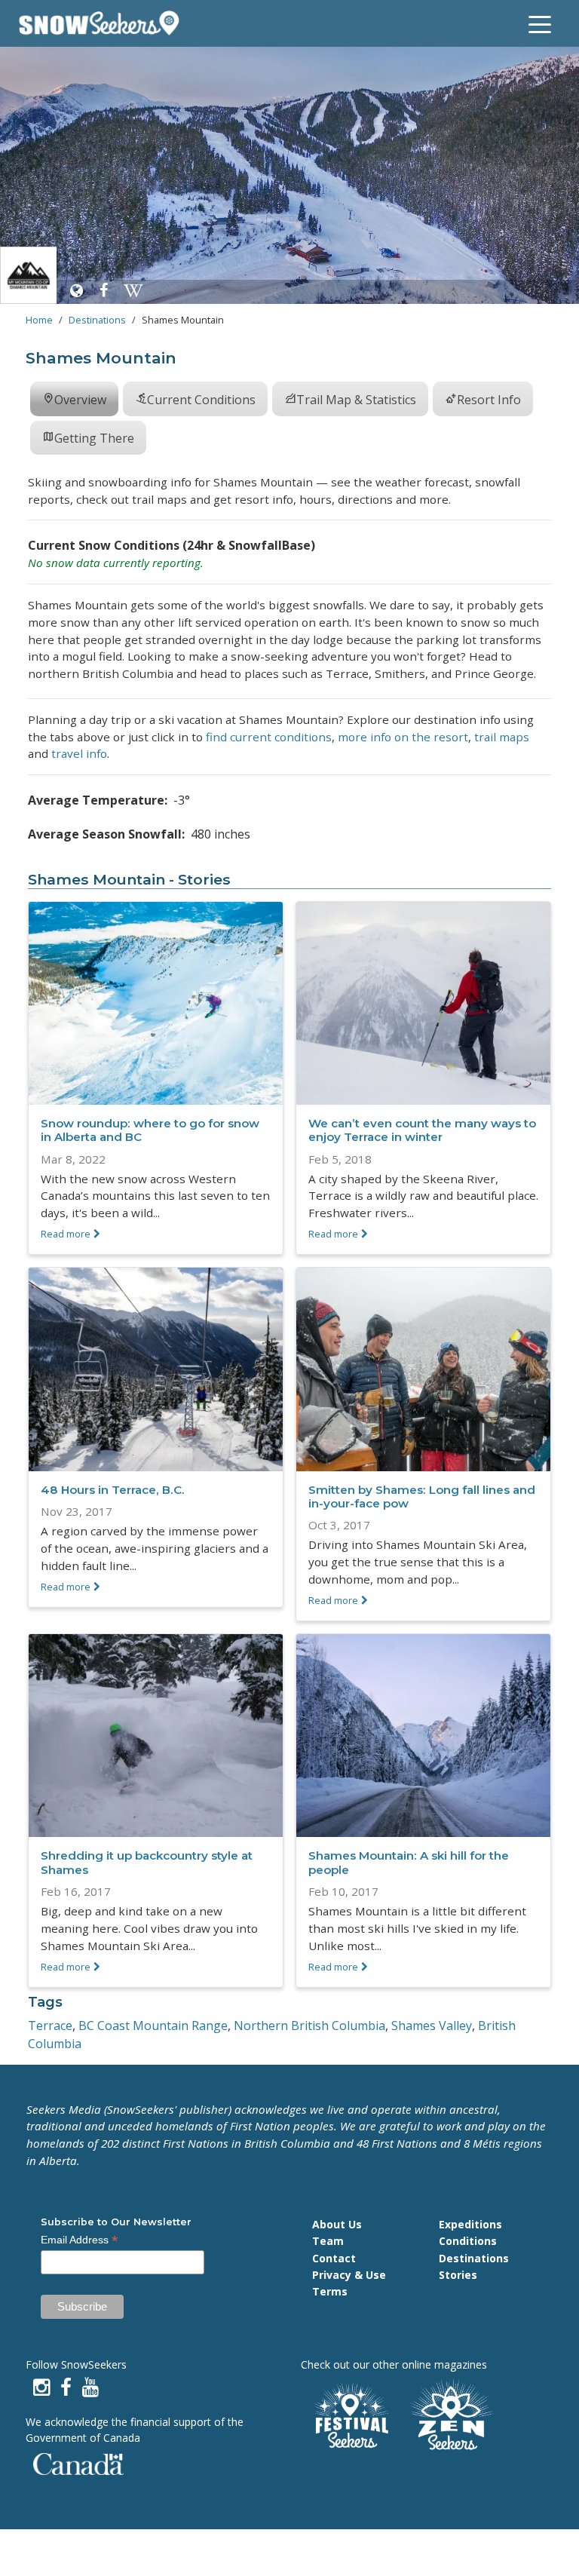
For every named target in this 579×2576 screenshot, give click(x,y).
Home (39, 320)
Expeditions (470, 2224)
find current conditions (269, 737)
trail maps (502, 737)
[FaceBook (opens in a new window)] (66, 2387)
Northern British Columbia (309, 2026)
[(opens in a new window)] (76, 290)
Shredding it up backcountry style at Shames (147, 1862)
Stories (458, 2275)
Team (328, 2241)
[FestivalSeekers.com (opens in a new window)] (350, 2417)
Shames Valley (432, 2026)
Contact (334, 2258)
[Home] (105, 23)
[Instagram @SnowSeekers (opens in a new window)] (41, 2387)
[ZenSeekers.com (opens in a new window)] (452, 2417)
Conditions (468, 2241)
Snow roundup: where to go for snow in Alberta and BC (150, 1130)
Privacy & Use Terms (349, 2283)
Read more (66, 1234)
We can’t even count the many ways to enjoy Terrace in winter (422, 1130)
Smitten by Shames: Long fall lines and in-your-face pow (422, 1497)
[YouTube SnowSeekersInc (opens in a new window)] (90, 2387)
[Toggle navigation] (540, 23)
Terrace (50, 2026)
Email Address (80, 2240)
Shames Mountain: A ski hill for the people (409, 1862)
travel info (79, 753)
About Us (337, 2224)
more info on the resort (403, 737)
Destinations (97, 320)
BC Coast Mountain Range (153, 2026)
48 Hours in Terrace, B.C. (113, 1490)
